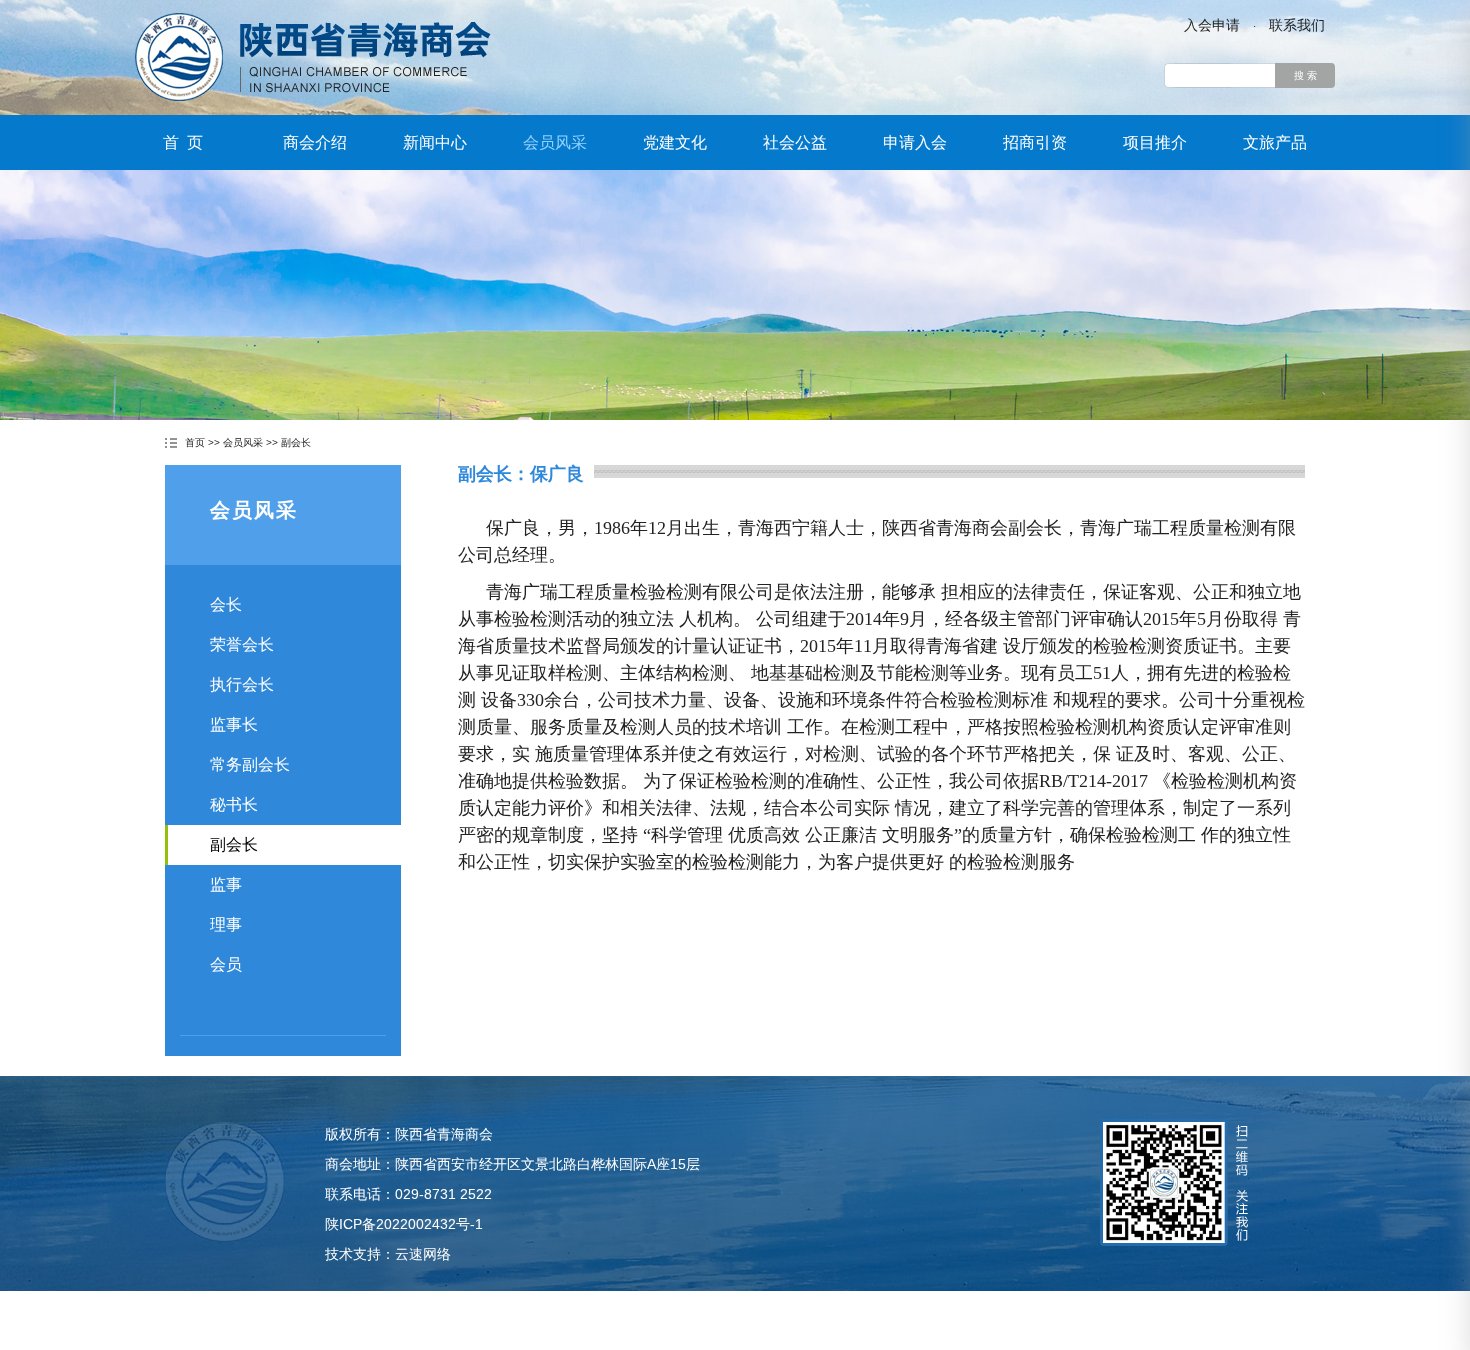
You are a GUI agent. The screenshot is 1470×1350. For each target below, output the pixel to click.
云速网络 (423, 1254)
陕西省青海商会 (313, 57)
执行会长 (242, 684)
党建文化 (675, 142)
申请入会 (915, 142)
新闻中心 (435, 142)
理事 (226, 924)
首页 (195, 442)
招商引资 (1035, 142)
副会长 (296, 442)
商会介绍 (315, 142)
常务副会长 (250, 764)
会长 (226, 604)
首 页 (183, 142)
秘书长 (234, 804)
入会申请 (1212, 25)
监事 (226, 884)
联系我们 (1297, 25)
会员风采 (555, 142)
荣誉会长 (242, 644)
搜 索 (1305, 75)
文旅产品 (1275, 142)
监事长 (234, 724)
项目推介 (1155, 142)
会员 (226, 964)
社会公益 (795, 142)
